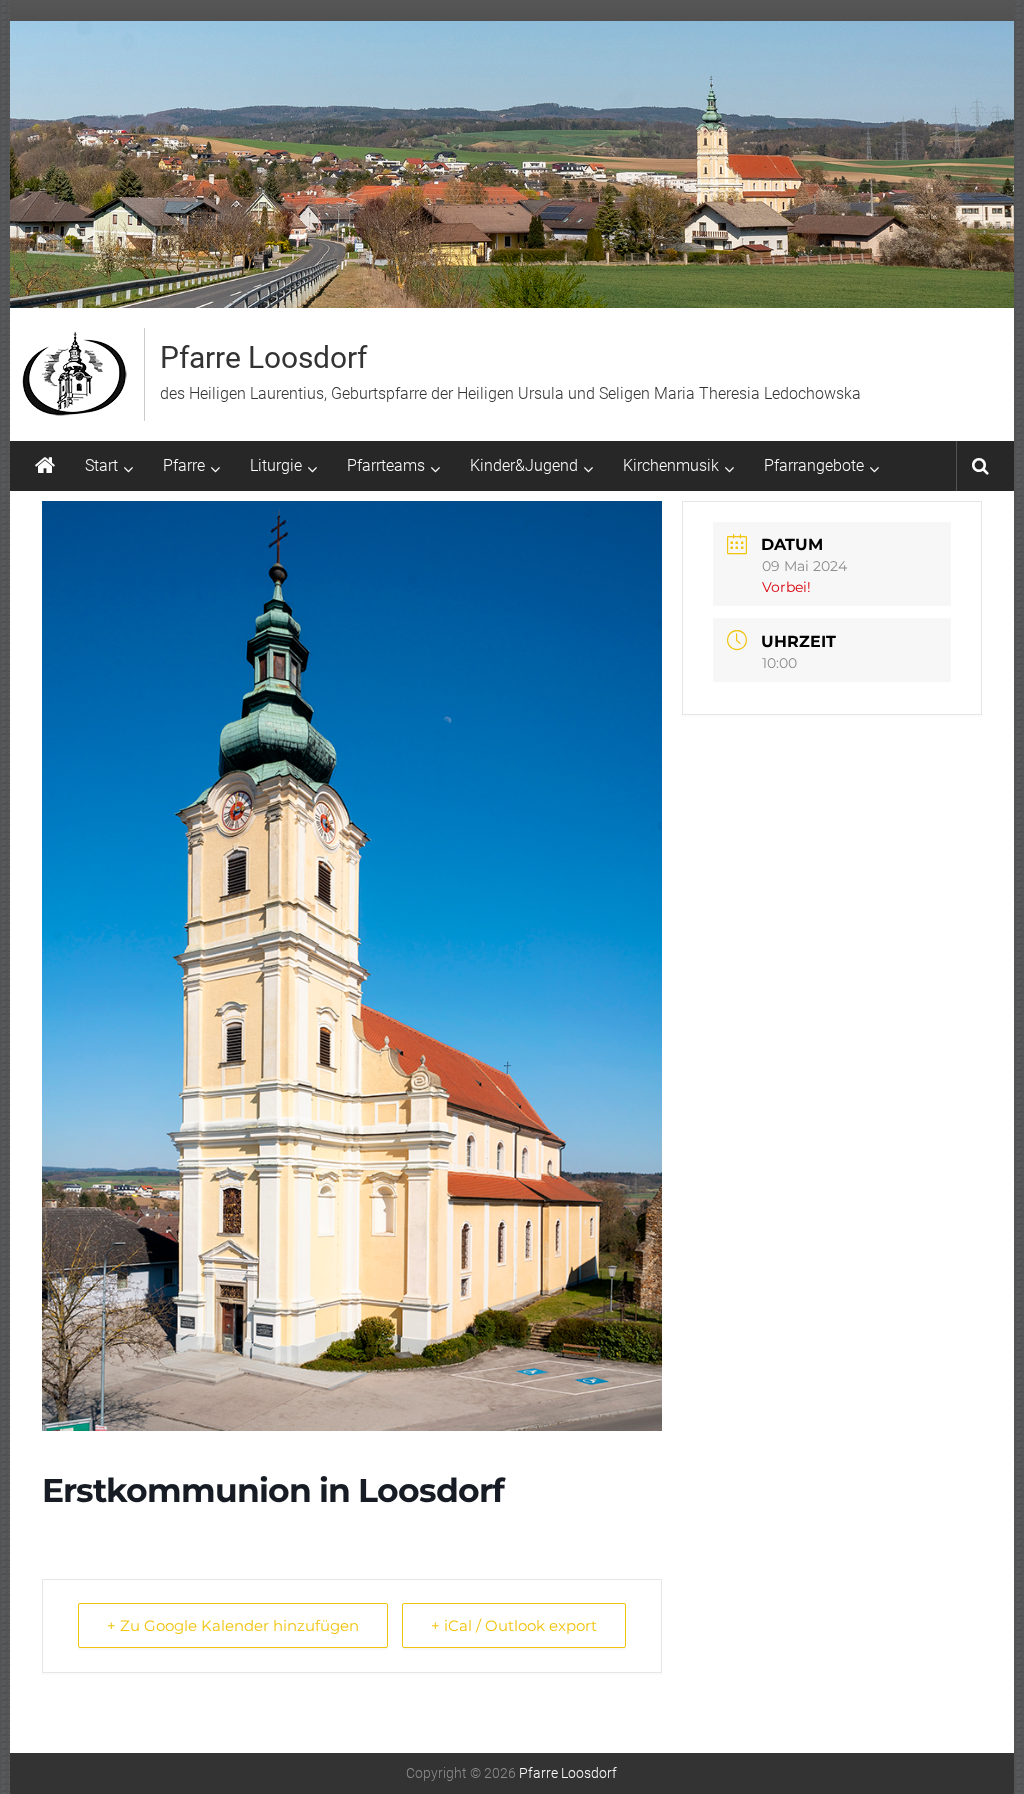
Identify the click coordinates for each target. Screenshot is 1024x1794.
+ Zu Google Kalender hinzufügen (233, 1625)
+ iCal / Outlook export (514, 1625)
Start (101, 465)
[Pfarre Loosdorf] (45, 466)
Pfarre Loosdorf (263, 357)
